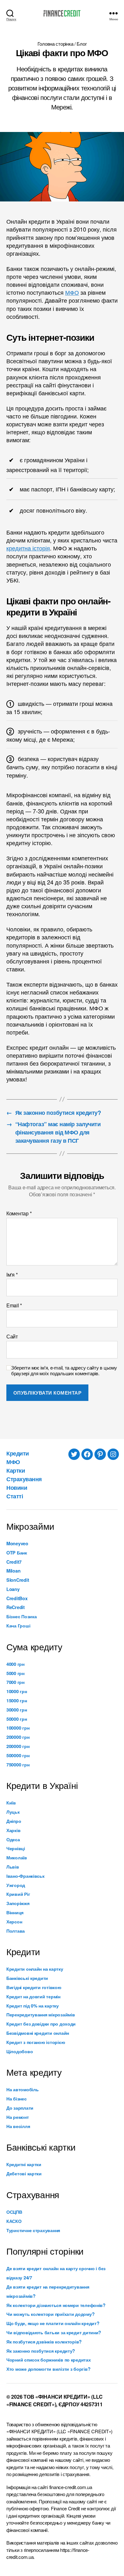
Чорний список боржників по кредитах (49, 2360)
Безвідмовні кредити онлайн (38, 2033)
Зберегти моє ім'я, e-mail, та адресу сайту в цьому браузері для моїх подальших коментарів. (64, 1371)
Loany (13, 1589)
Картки (16, 1470)
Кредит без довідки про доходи (41, 2024)
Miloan (13, 1571)
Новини (17, 1488)
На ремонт (18, 2117)
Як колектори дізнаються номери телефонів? (56, 2305)
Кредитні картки (24, 2164)
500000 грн (18, 1755)
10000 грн (17, 1691)
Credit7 (14, 1562)
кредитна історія (28, 548)
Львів (13, 1867)
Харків (13, 1830)
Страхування (24, 1479)
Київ (11, 1803)
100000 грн (18, 1728)
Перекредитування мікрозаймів (41, 2014)
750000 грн (18, 1764)
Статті (15, 1496)
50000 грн (17, 1719)
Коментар (19, 1213)
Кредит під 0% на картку (33, 2006)
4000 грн (15, 1664)
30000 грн (17, 1710)
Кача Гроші (18, 1626)
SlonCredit (18, 1580)
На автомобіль (23, 2089)
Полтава (16, 1931)
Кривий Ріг (18, 1894)
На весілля (18, 2126)
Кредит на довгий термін (33, 1996)
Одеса (13, 1839)
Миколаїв (17, 1857)
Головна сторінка (55, 44)
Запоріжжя (18, 1903)
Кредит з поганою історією (36, 2042)
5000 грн (15, 1673)
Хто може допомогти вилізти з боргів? (48, 2369)
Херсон (14, 1922)
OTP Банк (17, 1553)
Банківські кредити (27, 1978)
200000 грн (18, 1737)
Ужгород (16, 1885)
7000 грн (15, 1682)
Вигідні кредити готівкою (34, 1987)
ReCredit (16, 1607)
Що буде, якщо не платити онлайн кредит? (53, 2323)
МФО (72, 292)
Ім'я (12, 1275)
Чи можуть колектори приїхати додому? (50, 2314)
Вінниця (15, 1912)
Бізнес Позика (22, 1616)
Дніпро (14, 1821)
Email (14, 1305)
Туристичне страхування (33, 2230)
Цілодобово (20, 2051)
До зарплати (20, 2108)
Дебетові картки (24, 2173)
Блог (82, 44)
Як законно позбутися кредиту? (41, 2351)
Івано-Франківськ (25, 1876)
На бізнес (17, 2099)
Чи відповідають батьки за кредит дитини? (54, 2332)
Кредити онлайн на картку (35, 1969)
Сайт (12, 1337)
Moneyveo (17, 1543)
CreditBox (17, 1598)
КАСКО (14, 2221)
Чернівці (16, 1848)
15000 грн (17, 1700)
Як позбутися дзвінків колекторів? (44, 2342)
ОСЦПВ (14, 2212)
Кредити (18, 1453)
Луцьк (13, 1812)
